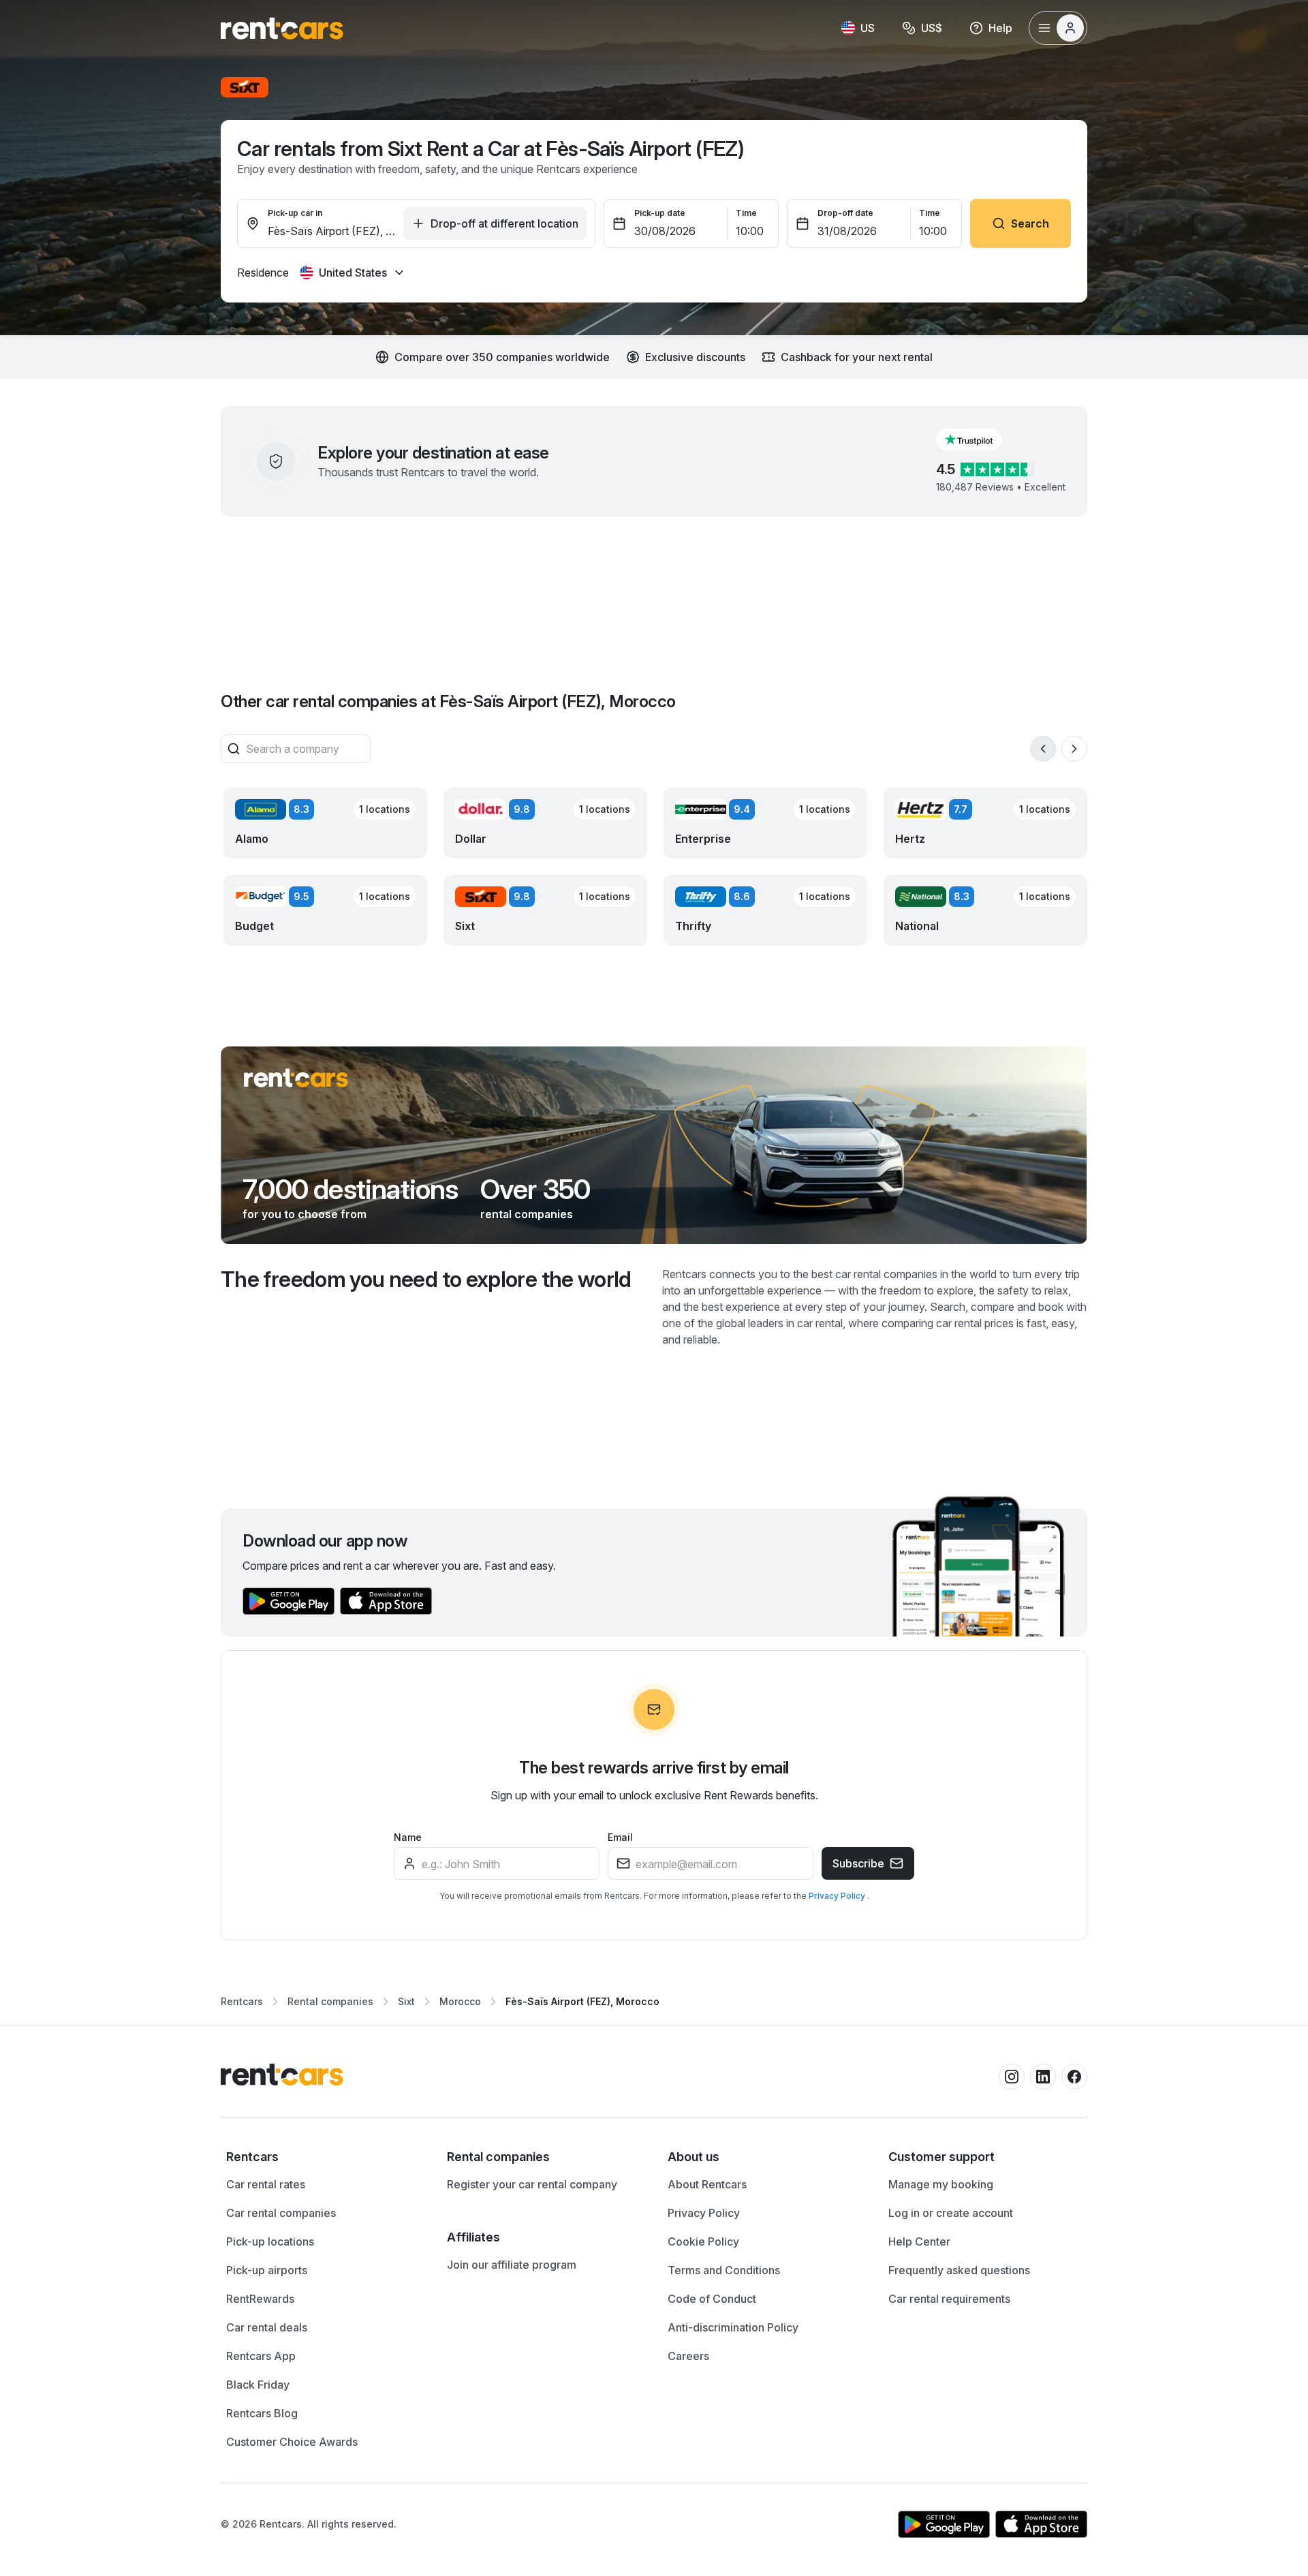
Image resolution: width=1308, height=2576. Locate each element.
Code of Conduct (712, 2299)
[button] (980, 439)
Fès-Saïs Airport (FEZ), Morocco (582, 2001)
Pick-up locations (270, 2241)
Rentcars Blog (262, 2413)
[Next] (1074, 749)
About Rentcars (707, 2184)
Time (746, 213)
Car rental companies (281, 2213)
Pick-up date (660, 213)
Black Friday (258, 2385)
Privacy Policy (838, 1896)
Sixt (406, 2001)
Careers (688, 2356)
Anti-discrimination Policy (733, 2327)
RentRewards (260, 2299)
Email (620, 1837)
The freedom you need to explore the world (426, 1279)
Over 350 (535, 1190)
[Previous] (1043, 749)
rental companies (527, 1214)
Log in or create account (951, 2213)
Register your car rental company (532, 2184)
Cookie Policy (703, 2241)
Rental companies (330, 2001)
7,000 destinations (351, 1190)
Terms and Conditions (724, 2270)
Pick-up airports (267, 2270)
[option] (323, 2157)
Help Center (919, 2241)
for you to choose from (305, 1214)
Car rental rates (266, 2184)
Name (408, 1837)
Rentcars (242, 2001)
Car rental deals (267, 2327)
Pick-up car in (295, 213)
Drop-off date (845, 213)
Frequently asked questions (959, 2270)
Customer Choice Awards (292, 2442)
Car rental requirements (949, 2299)
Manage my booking (941, 2184)
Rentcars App (261, 2356)
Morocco (460, 2001)
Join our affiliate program (512, 2265)
